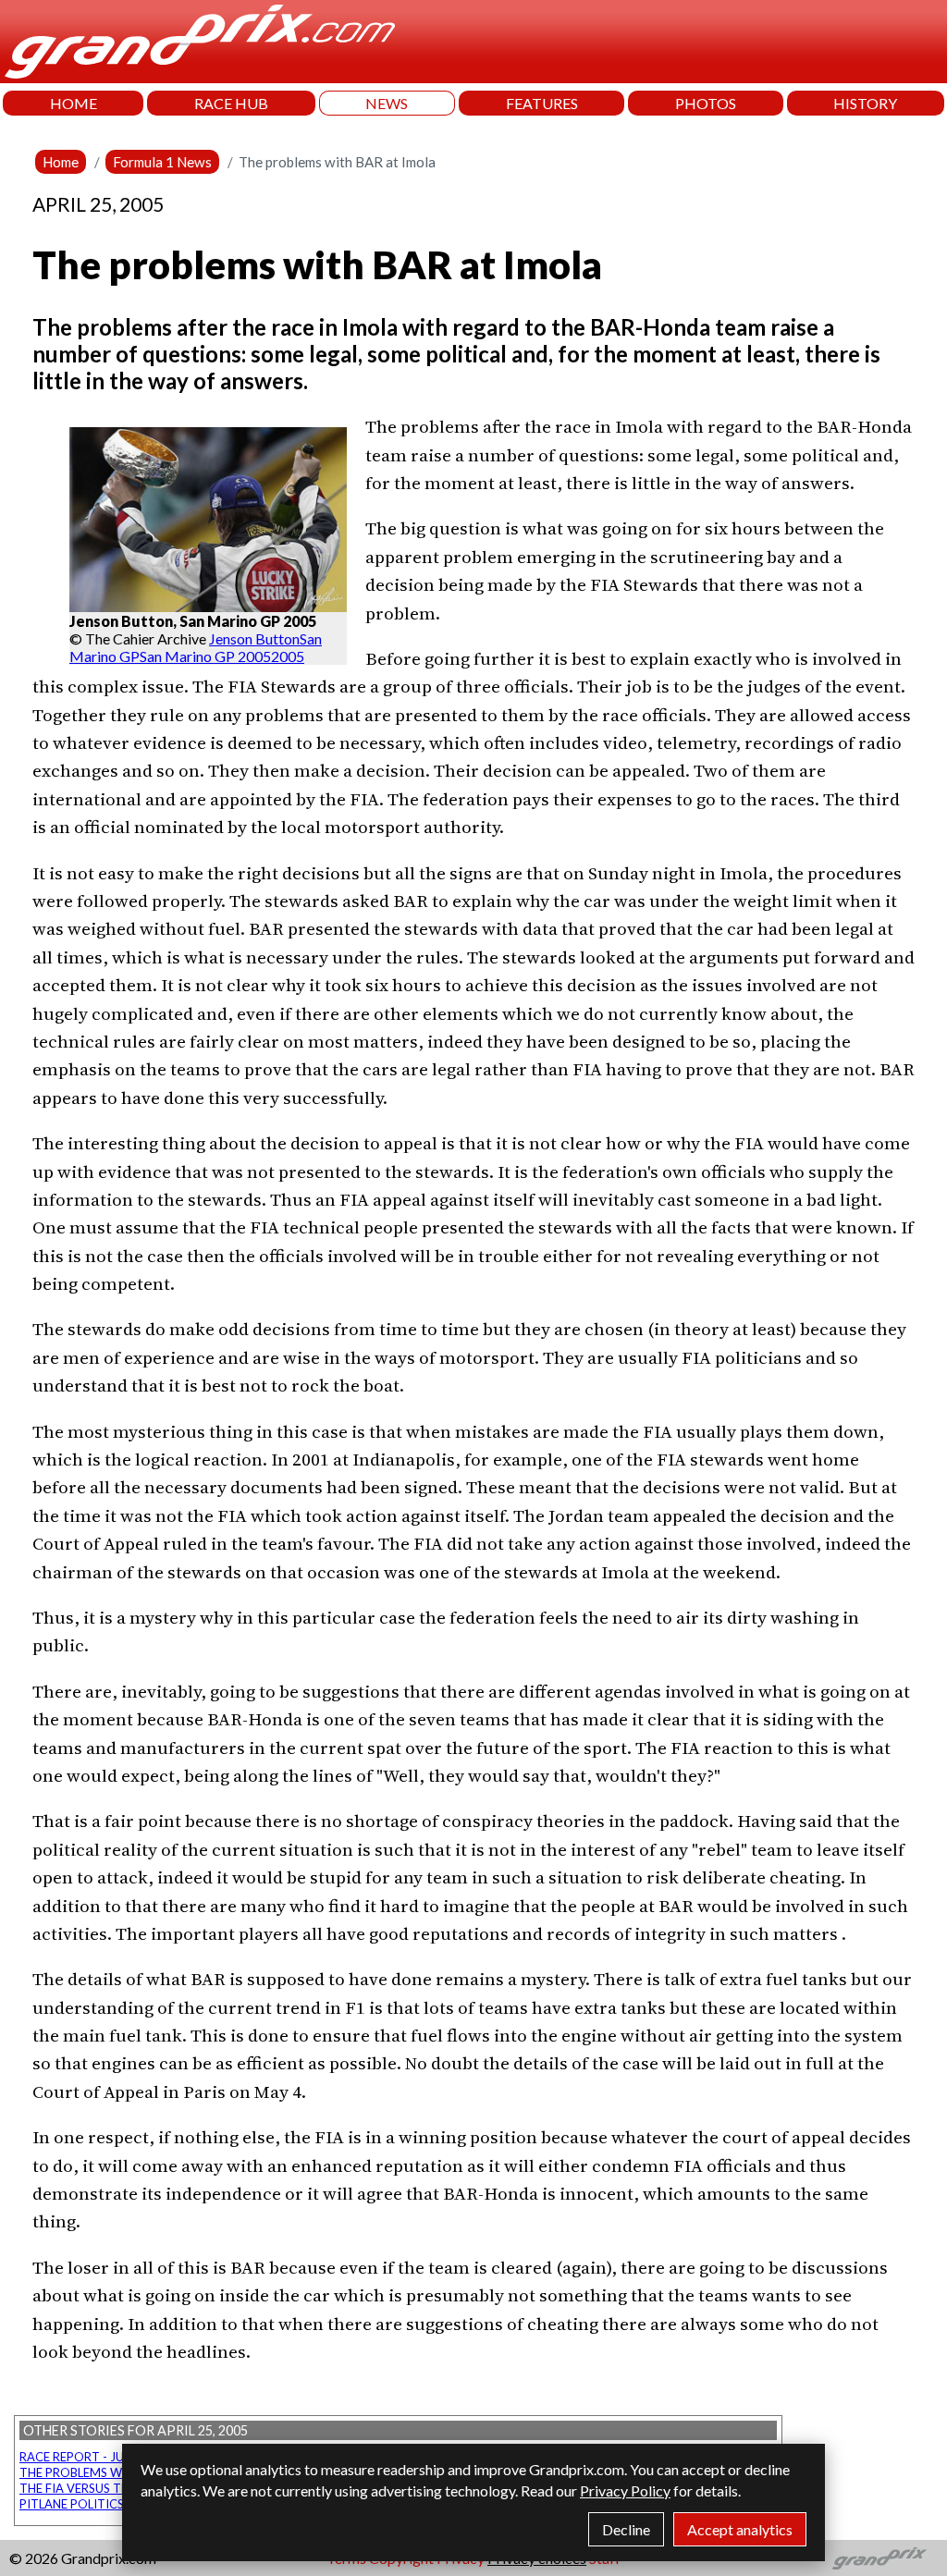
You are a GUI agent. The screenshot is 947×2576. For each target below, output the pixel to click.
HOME (74, 103)
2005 (288, 656)
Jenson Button (254, 638)
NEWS (387, 103)
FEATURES (542, 103)
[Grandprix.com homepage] (880, 2558)
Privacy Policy (625, 2490)
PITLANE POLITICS (72, 2504)
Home (61, 162)
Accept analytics (740, 2529)
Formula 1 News (162, 162)
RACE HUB (231, 103)
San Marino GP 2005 (205, 656)
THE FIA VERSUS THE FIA (88, 2488)
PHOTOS (706, 103)
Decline (626, 2529)
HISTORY (865, 103)
